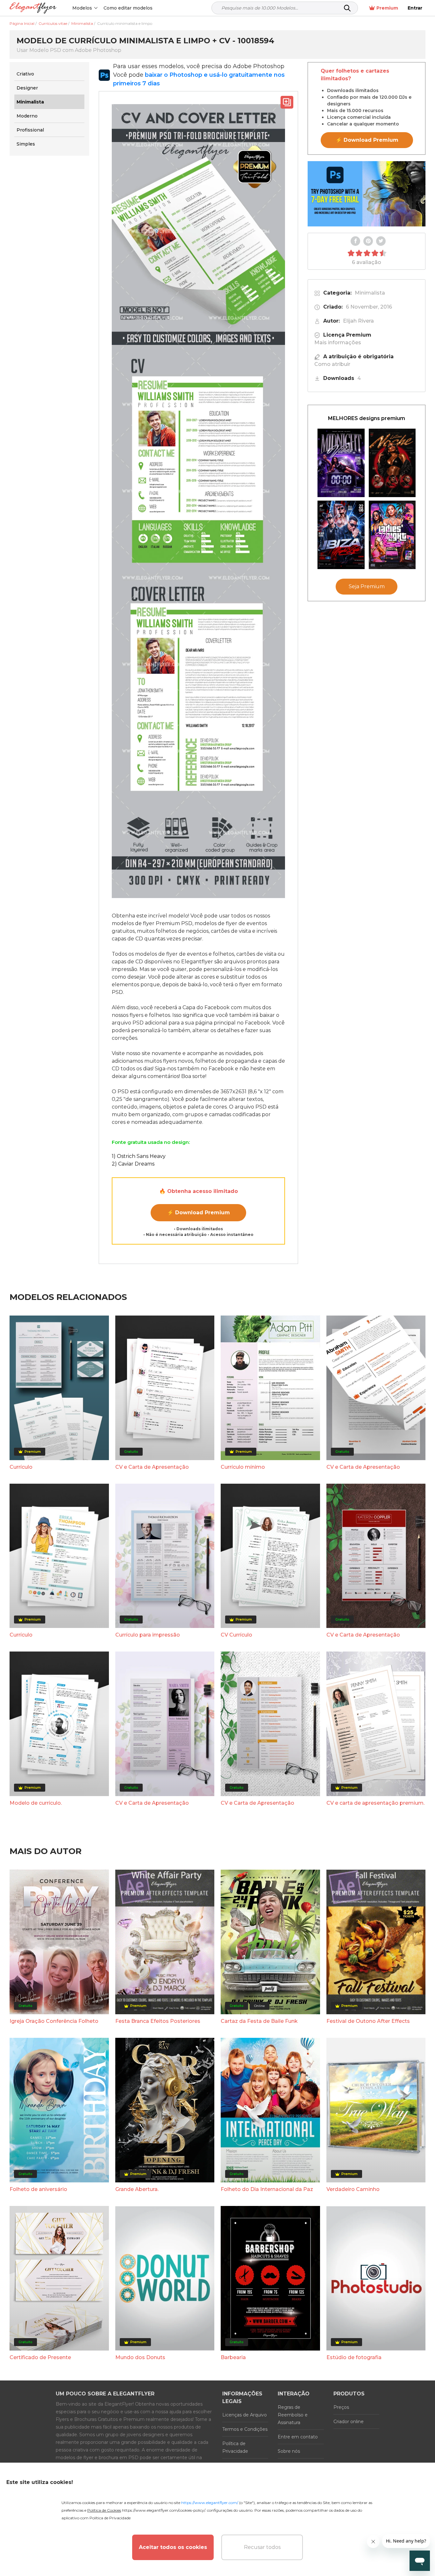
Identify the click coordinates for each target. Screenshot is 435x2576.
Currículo (21, 1467)
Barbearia (233, 2357)
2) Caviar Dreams (133, 1164)
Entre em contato (298, 2437)
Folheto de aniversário (38, 2189)
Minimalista (370, 293)
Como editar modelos (128, 8)
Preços (341, 2407)
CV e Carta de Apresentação (152, 1467)
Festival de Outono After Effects (368, 2021)
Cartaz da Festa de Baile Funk (259, 2021)
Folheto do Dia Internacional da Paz (267, 2189)
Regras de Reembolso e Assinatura (293, 2415)
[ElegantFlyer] (33, 8)
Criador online (349, 2422)
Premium (387, 8)
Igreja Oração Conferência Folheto (54, 2021)
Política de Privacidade (235, 2447)
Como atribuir (332, 364)
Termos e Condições (245, 2429)
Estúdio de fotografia (354, 2357)
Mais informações (338, 343)
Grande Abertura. (137, 2189)
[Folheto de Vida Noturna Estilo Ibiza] (341, 535)
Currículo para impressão (148, 1635)
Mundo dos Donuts (140, 2357)
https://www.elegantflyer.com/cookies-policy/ (164, 2510)
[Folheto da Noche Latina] (392, 463)
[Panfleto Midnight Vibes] (341, 463)
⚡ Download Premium (199, 1213)
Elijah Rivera (358, 321)
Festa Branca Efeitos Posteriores (158, 2021)
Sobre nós (289, 2451)
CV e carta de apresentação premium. (375, 1803)
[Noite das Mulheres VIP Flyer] (392, 535)
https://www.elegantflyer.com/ (210, 2503)
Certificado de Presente (40, 2357)
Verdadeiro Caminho (353, 2189)
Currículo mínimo (243, 1467)
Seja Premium (367, 586)
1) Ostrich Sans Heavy (139, 1156)
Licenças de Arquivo (245, 2415)
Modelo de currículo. (36, 1803)
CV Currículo (236, 1635)
